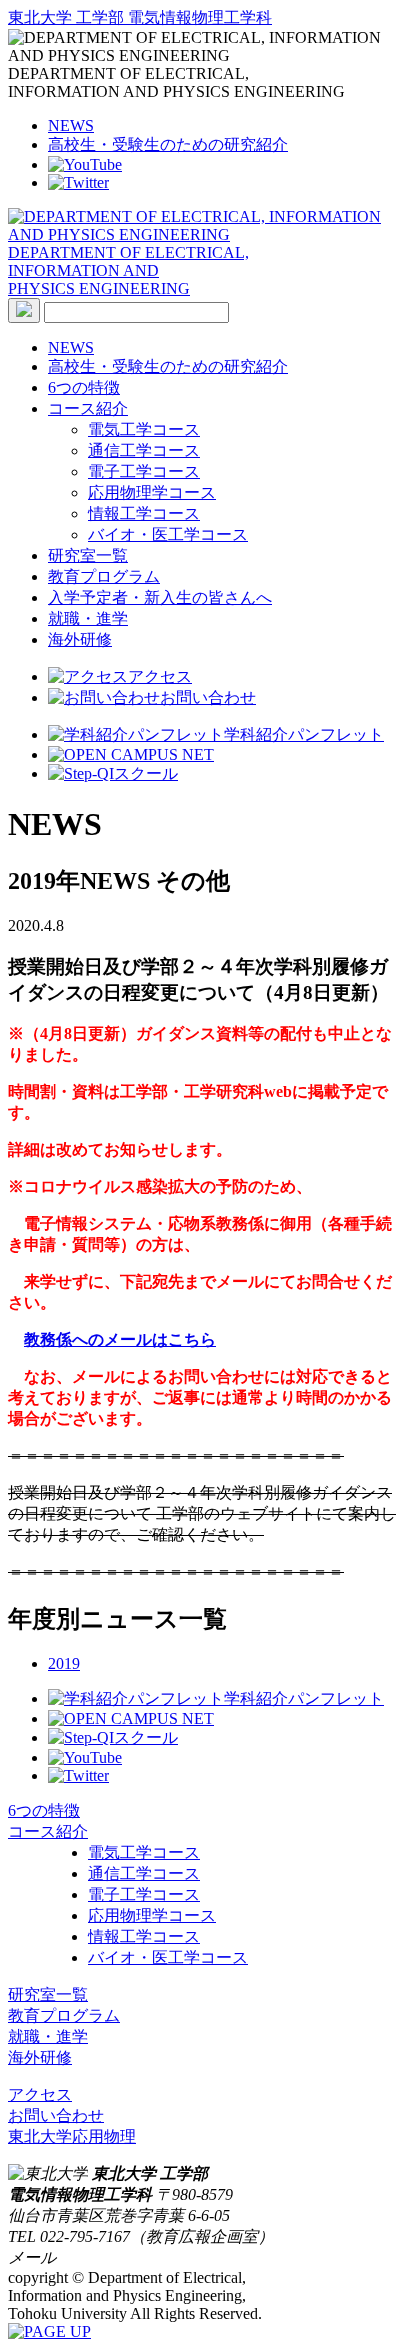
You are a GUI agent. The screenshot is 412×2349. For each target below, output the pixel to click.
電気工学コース (144, 429)
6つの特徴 (84, 387)
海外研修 (80, 639)
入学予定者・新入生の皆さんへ (160, 597)
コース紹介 (88, 408)
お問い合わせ (208, 697)
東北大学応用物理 (72, 2136)
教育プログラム (104, 576)
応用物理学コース (152, 492)
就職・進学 (88, 618)
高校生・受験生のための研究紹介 (168, 144)
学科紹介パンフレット (304, 734)
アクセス (160, 676)
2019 (64, 1663)
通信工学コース (144, 450)
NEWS (71, 125)
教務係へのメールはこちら (120, 1339)
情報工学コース (144, 513)
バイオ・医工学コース (168, 534)
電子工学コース (144, 471)
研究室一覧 (88, 555)
